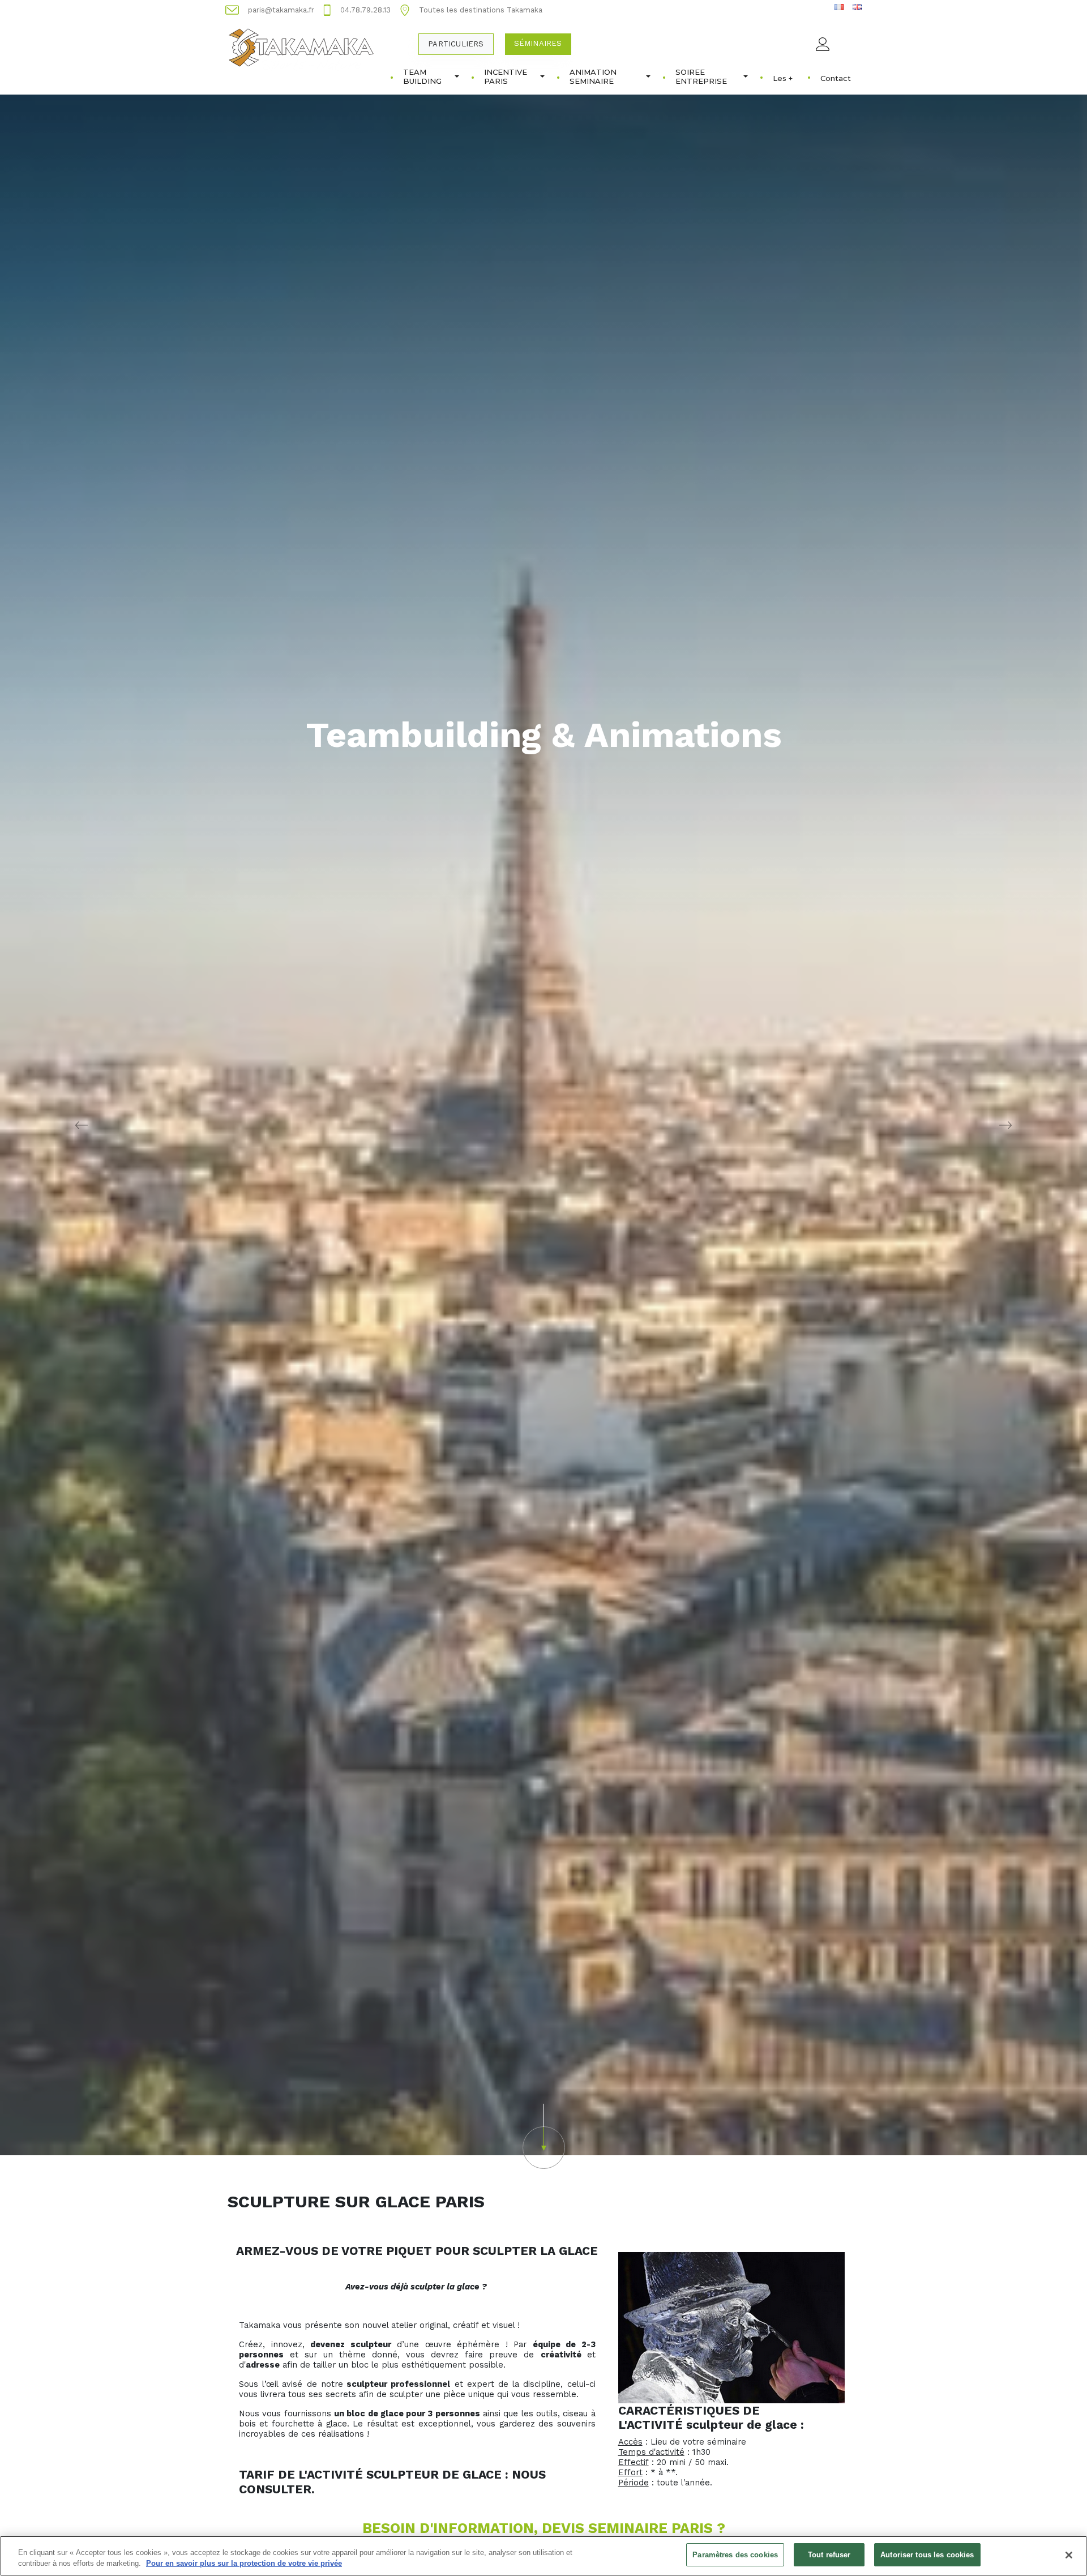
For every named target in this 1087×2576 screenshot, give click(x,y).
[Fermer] (1069, 2555)
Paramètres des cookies (735, 2555)
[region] (543, 2556)
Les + (783, 78)
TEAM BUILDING (422, 76)
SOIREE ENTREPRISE (701, 76)
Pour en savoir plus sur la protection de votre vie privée (244, 2564)
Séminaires (538, 43)
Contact (836, 78)
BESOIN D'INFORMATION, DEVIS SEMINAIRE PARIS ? (544, 2528)
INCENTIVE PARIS (506, 76)
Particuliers (456, 44)
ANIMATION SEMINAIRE (593, 76)
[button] (543, 2136)
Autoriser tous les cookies (927, 2555)
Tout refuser (829, 2555)
